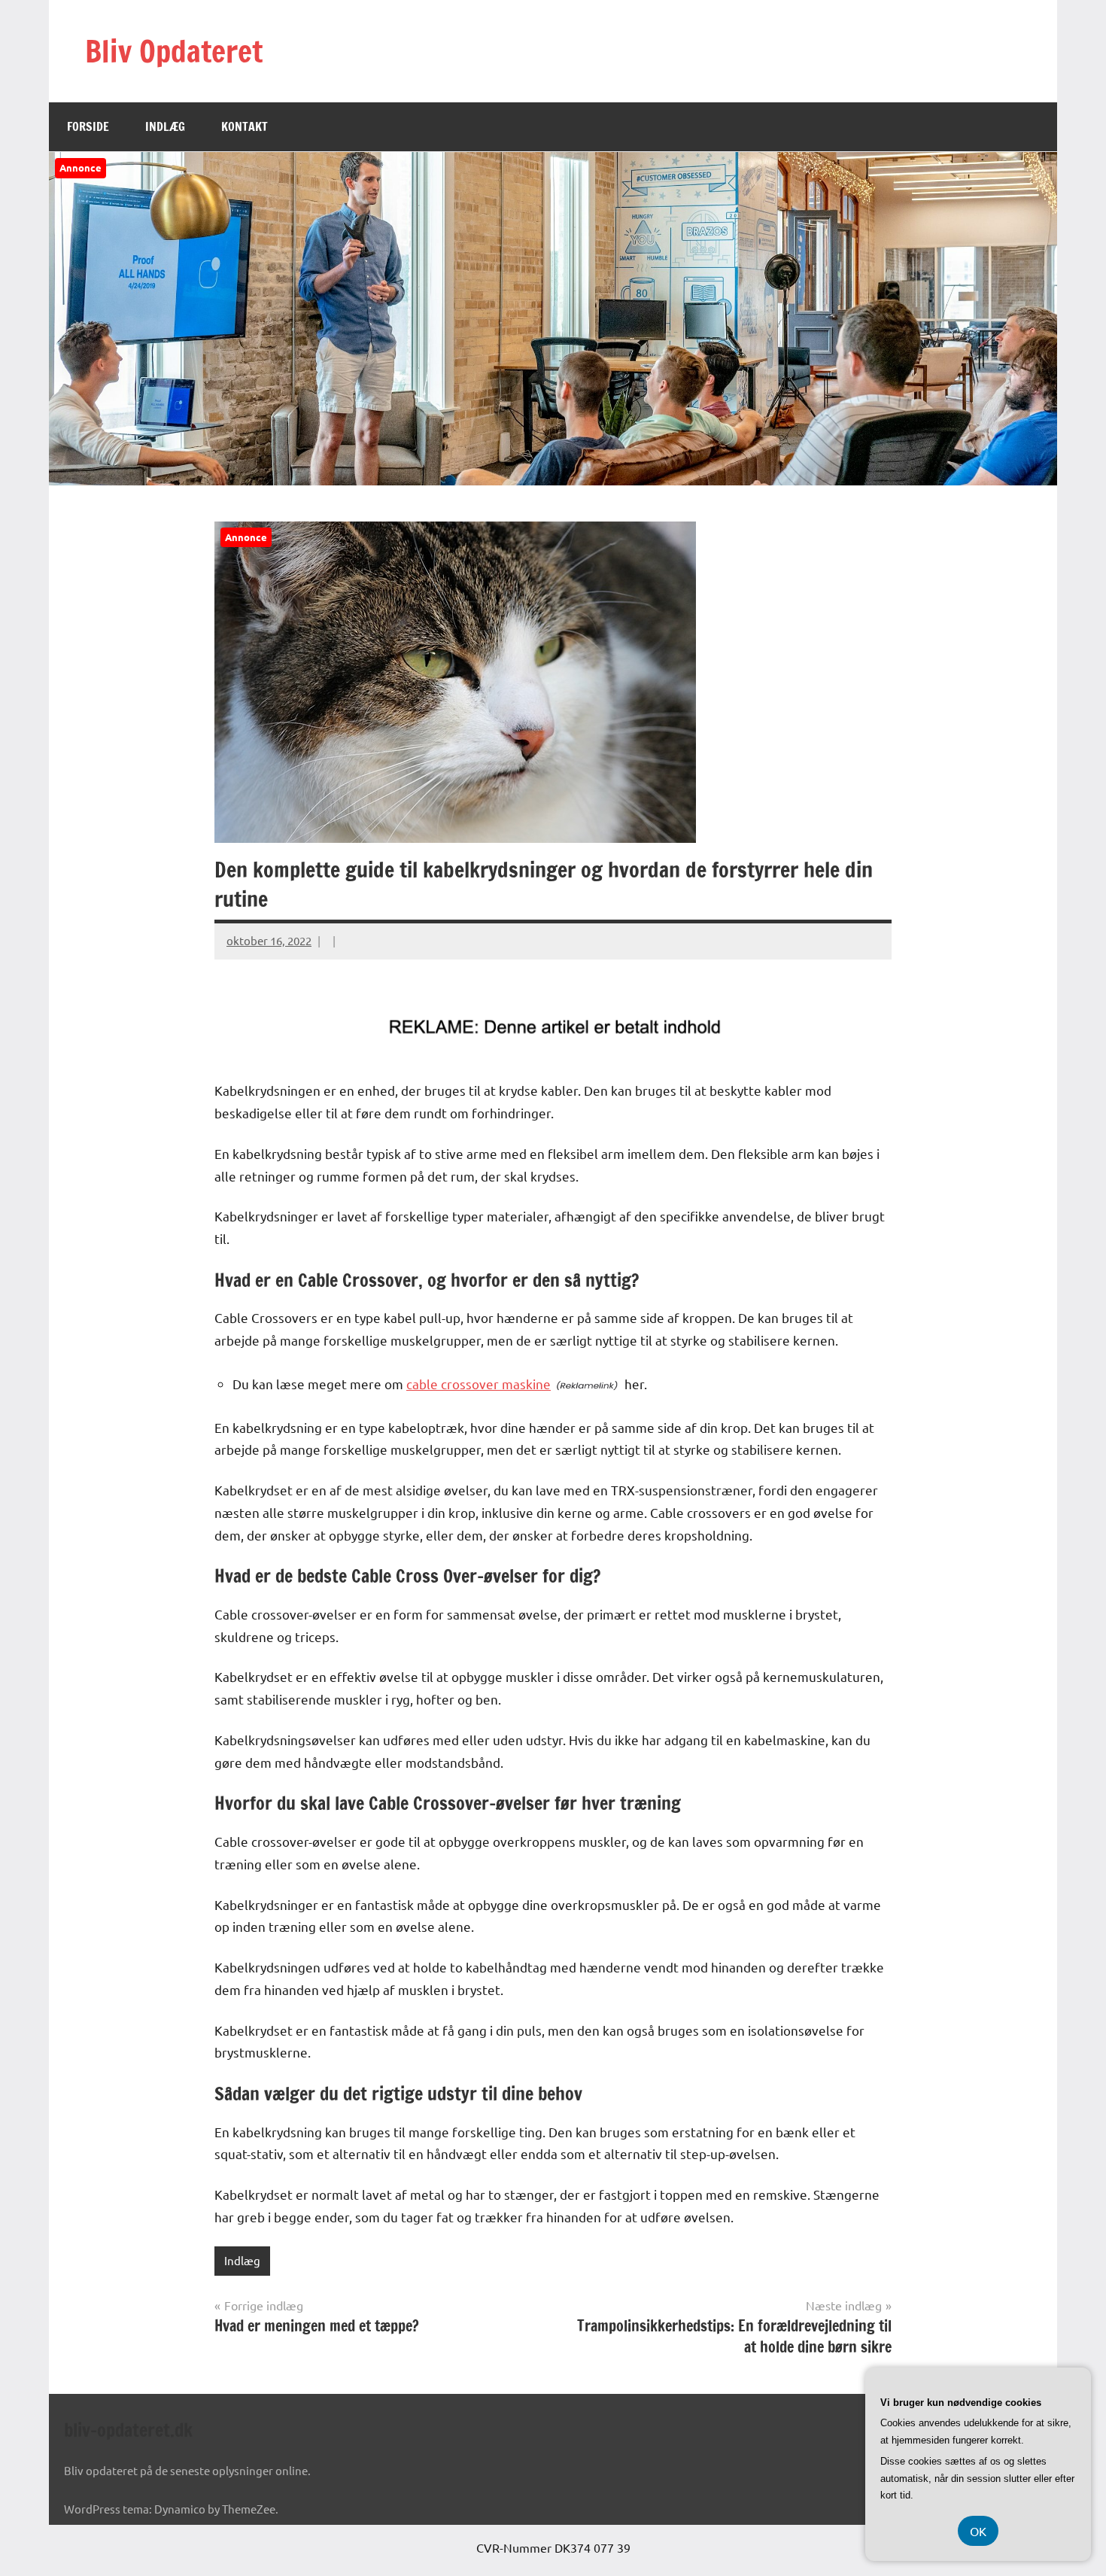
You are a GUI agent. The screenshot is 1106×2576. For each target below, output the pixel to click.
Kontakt (245, 126)
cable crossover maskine (479, 1384)
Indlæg (165, 126)
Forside (88, 126)
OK (978, 2531)
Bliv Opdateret (174, 51)
